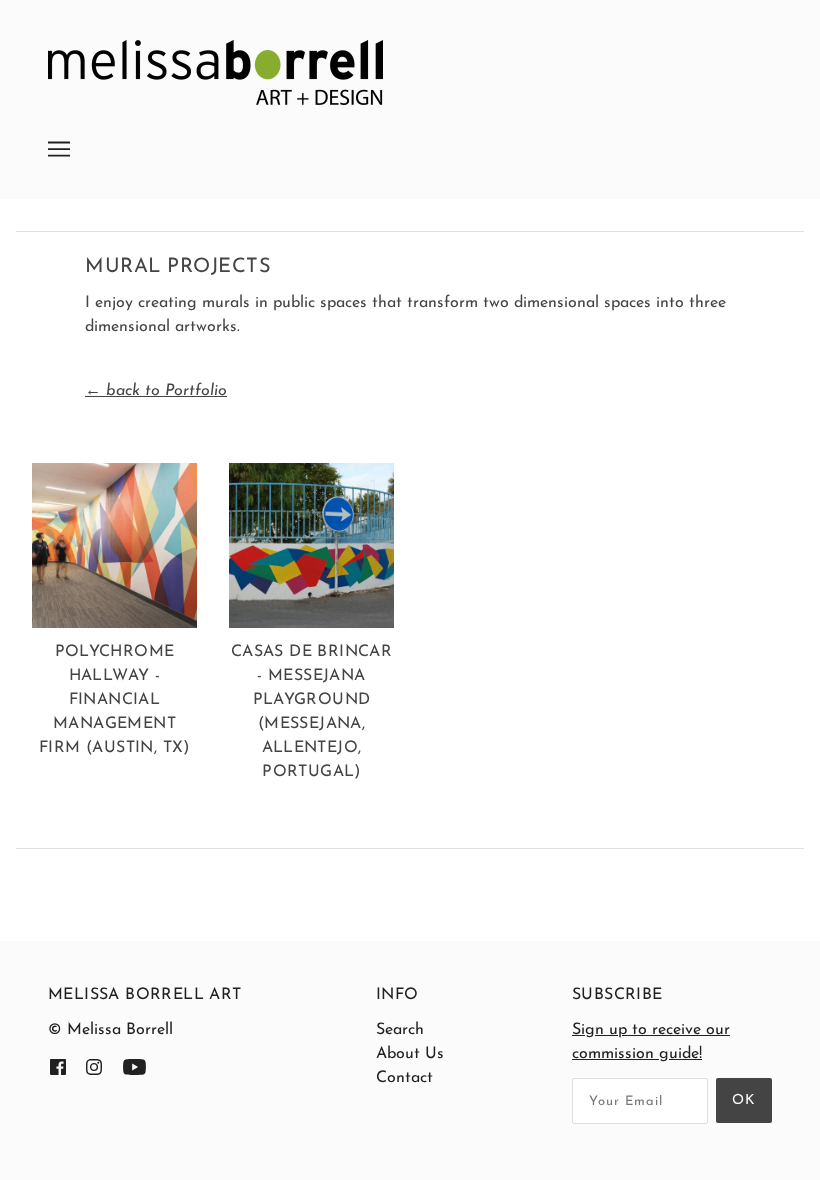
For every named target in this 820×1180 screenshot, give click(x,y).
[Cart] (772, 137)
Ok (744, 1100)
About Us (410, 1054)
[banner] (215, 72)
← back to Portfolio (156, 391)
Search (400, 1030)
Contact (404, 1078)
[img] (58, 1066)
